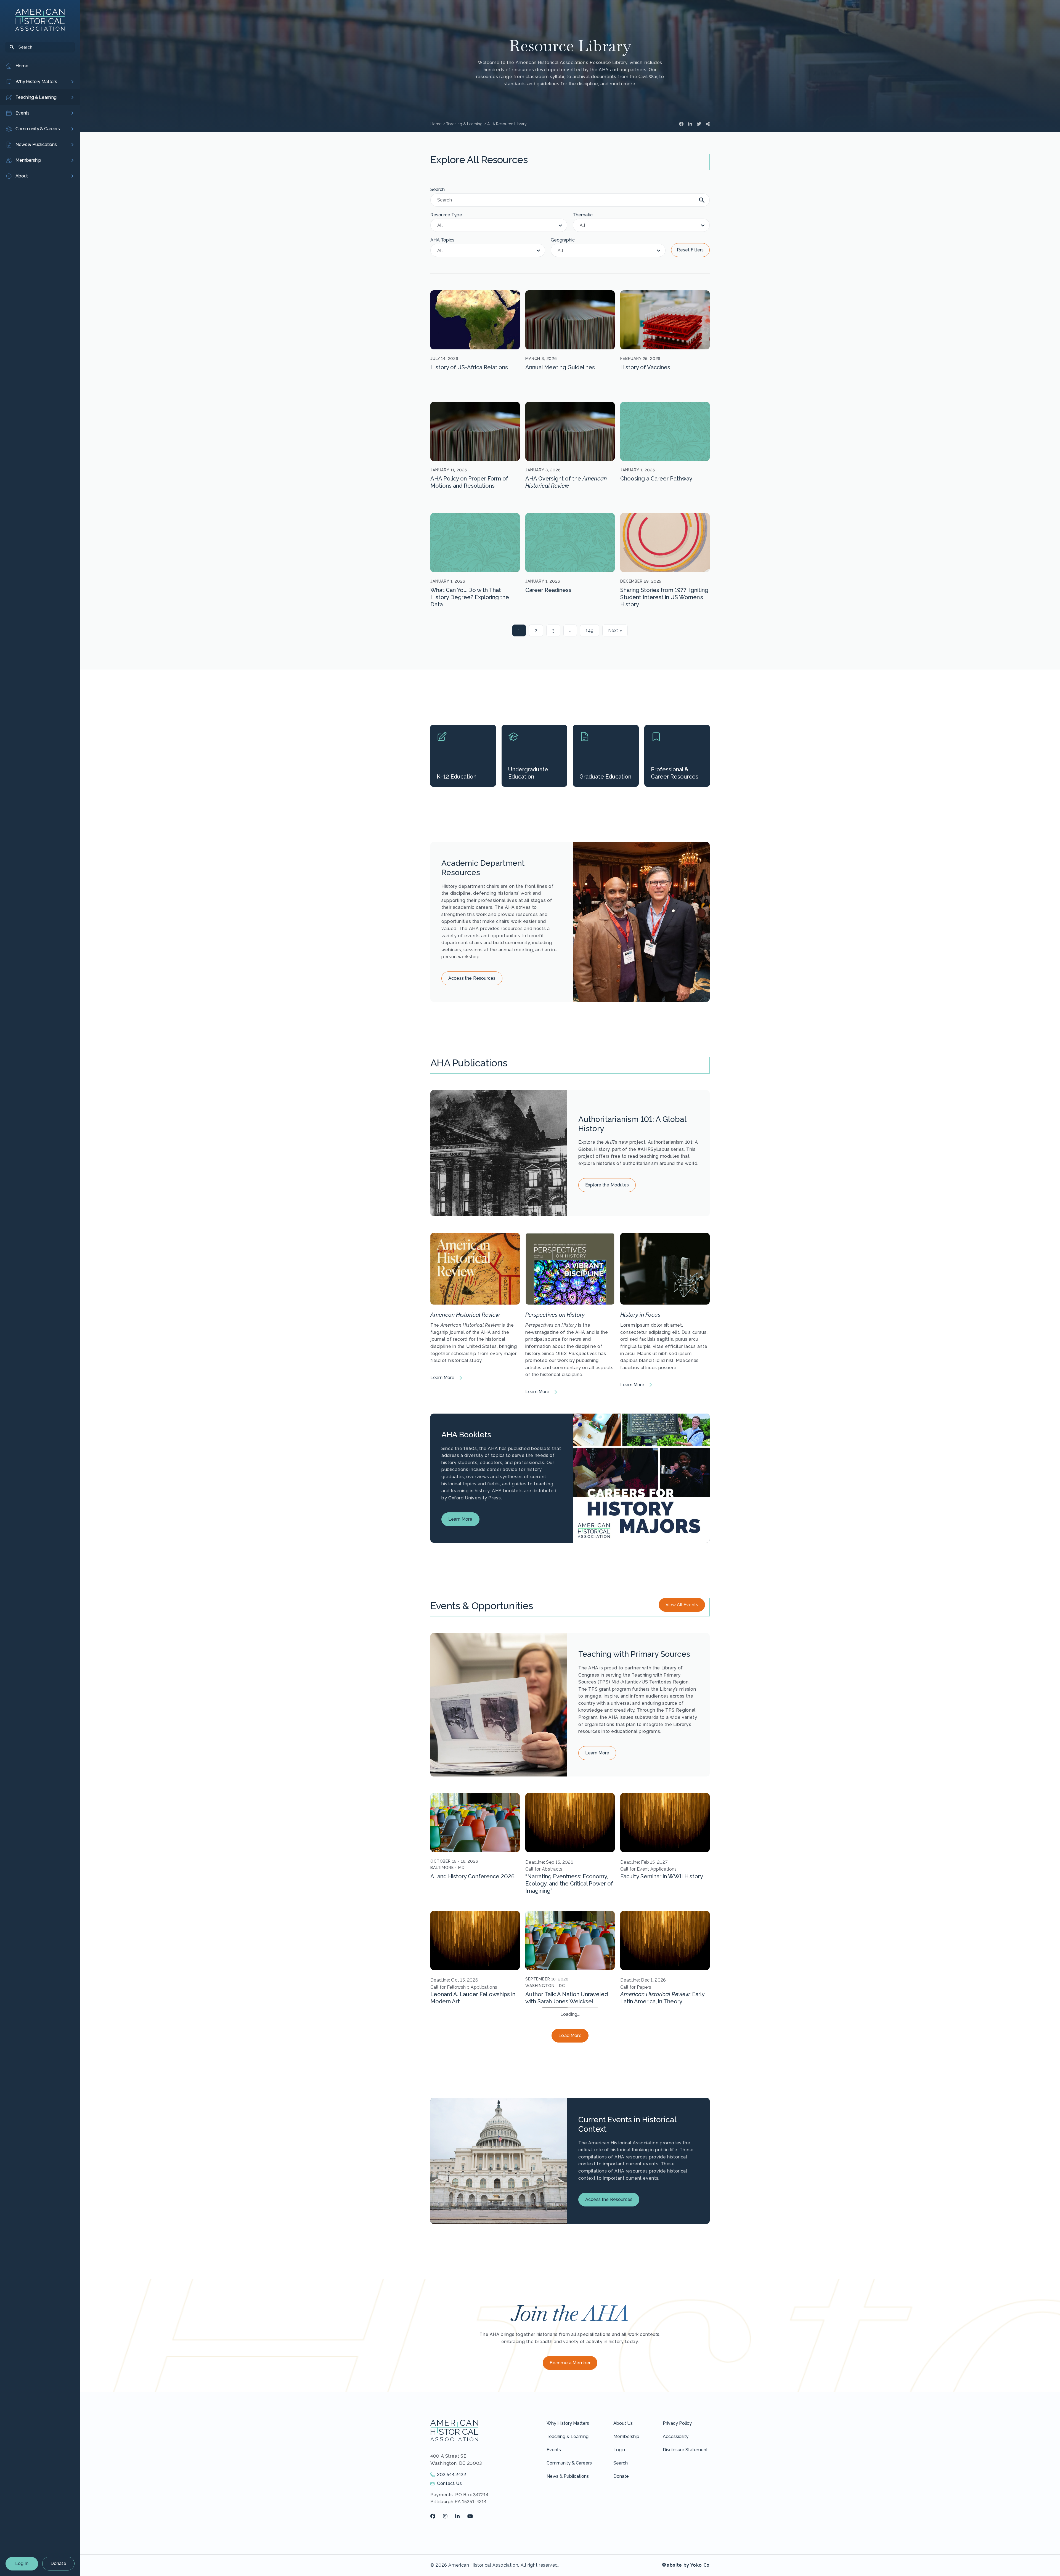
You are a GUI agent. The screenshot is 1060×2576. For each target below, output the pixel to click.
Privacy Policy (677, 2541)
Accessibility (676, 2554)
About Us (623, 2541)
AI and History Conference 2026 (472, 1876)
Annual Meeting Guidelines (560, 367)
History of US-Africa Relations (469, 367)
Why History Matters (568, 2541)
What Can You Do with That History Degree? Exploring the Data (470, 597)
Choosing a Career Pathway (656, 479)
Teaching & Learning (568, 2554)
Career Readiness (548, 590)
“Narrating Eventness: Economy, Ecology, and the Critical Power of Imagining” (569, 1884)
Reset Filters (690, 250)
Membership (626, 2554)
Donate (58, 2563)
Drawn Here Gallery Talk (556, 2112)
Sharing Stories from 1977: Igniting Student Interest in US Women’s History (664, 597)
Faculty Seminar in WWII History (662, 1876)
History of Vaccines (645, 367)
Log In (22, 2563)
